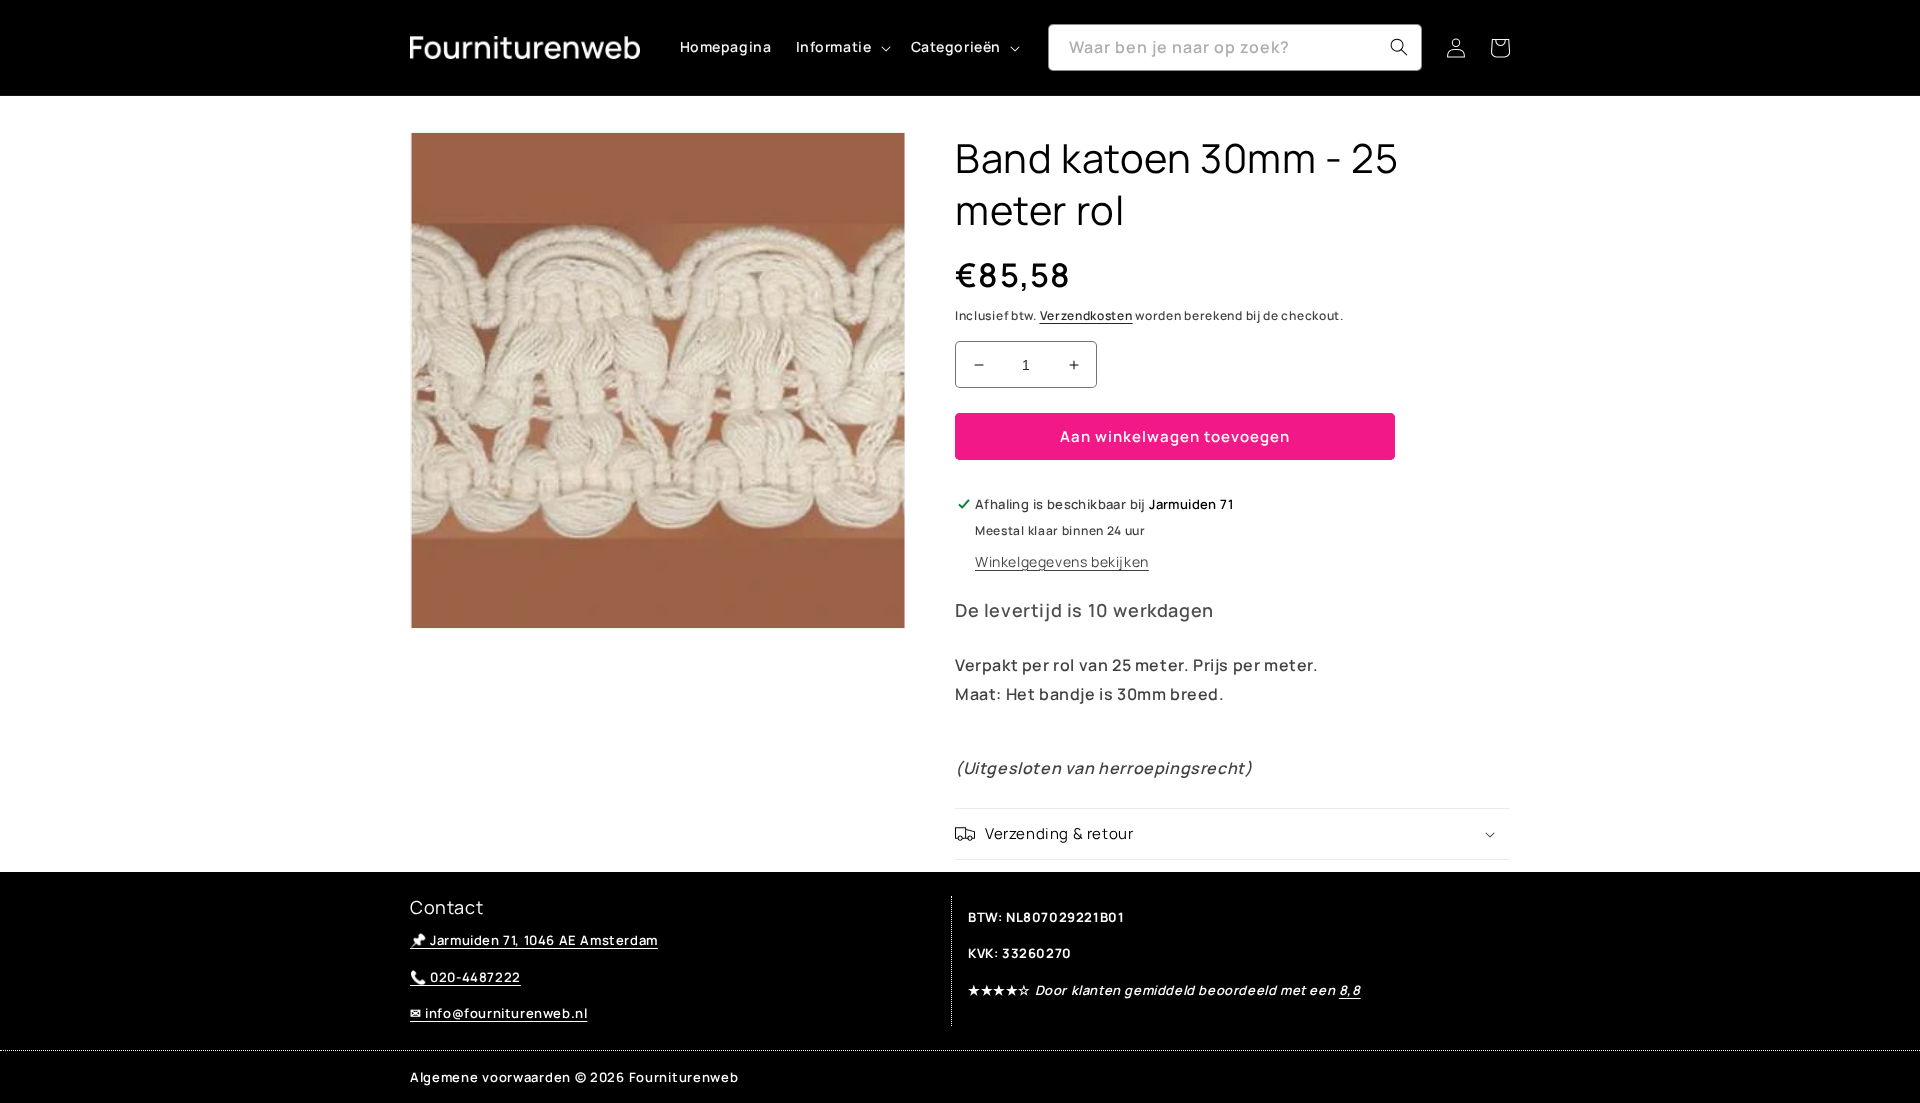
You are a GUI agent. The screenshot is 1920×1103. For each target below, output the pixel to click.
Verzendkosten (1086, 315)
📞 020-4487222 (465, 977)
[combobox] (1235, 47)
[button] (841, 47)
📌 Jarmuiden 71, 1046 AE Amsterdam (534, 940)
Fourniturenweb (684, 1077)
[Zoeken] (1399, 47)
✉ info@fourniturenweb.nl (498, 1013)
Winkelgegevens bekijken (1062, 561)
